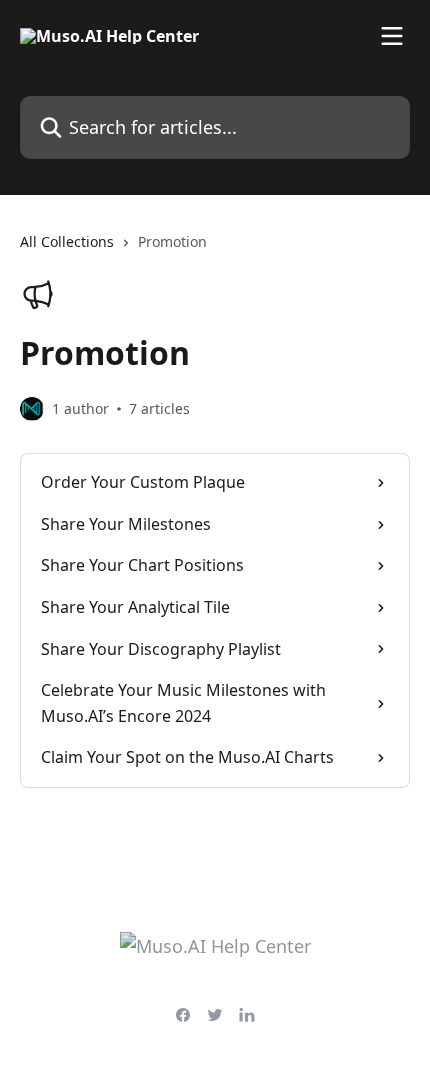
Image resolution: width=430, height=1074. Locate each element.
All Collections (67, 241)
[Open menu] (392, 36)
